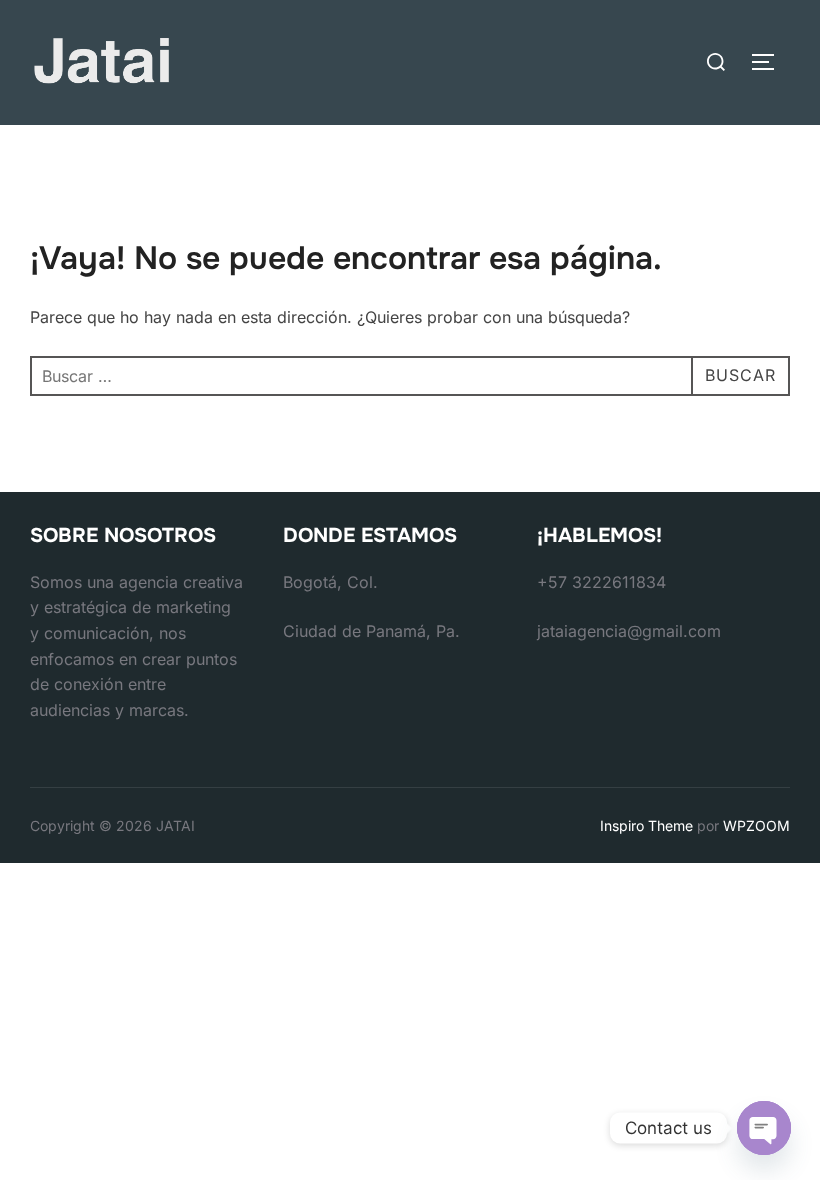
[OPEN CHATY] (764, 1128)
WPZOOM (756, 825)
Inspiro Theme (646, 825)
